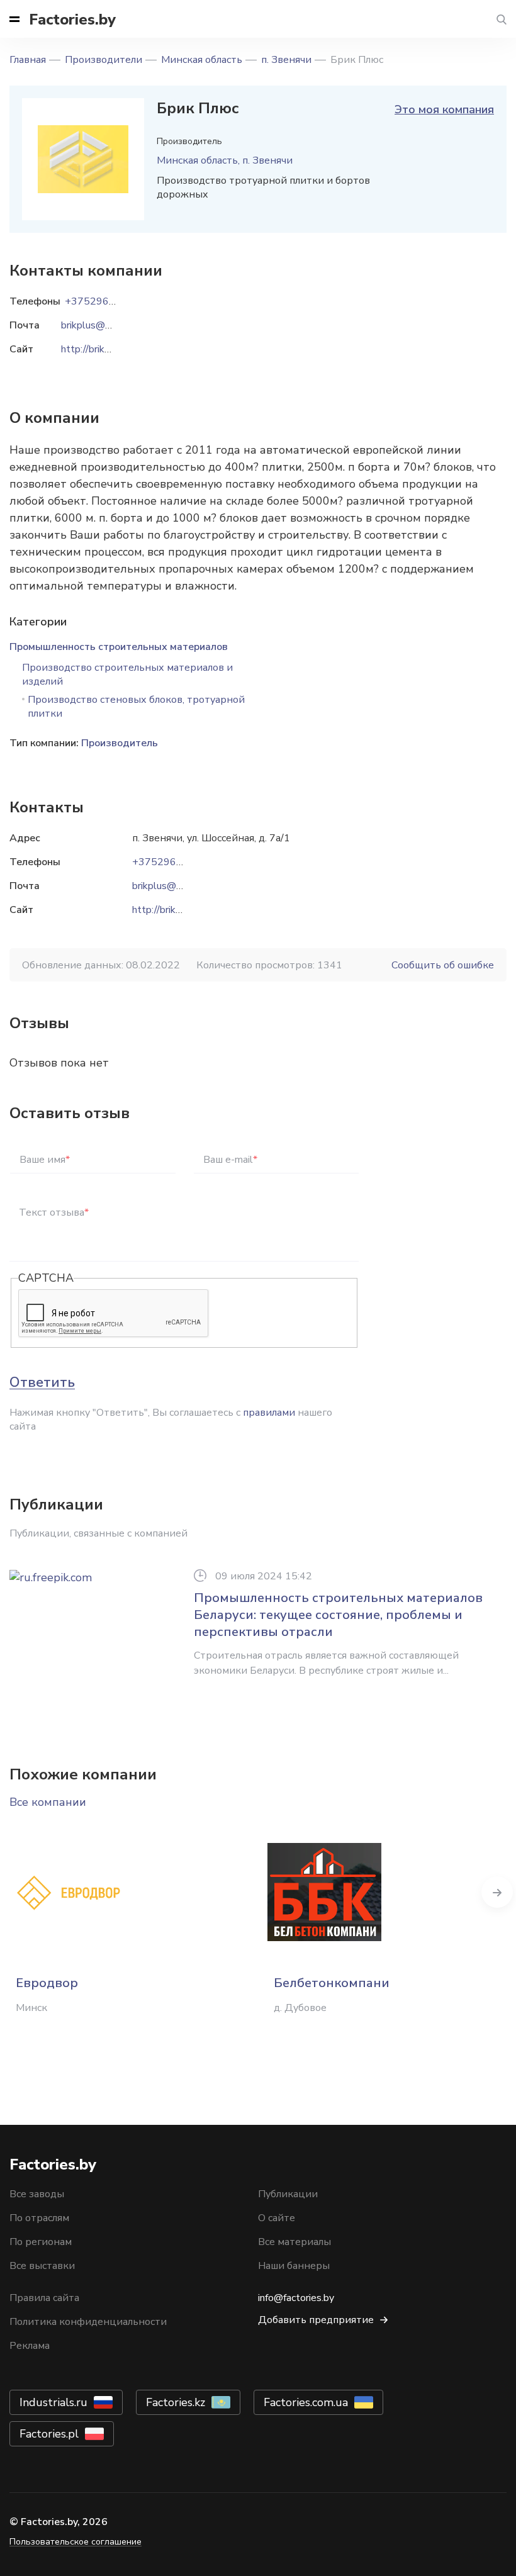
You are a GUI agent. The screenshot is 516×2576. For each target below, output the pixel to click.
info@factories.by (296, 2298)
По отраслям (39, 2218)
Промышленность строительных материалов (119, 647)
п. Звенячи (286, 60)
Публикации (288, 2194)
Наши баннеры (294, 2266)
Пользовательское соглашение (76, 2542)
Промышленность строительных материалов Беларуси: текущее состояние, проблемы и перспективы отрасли (338, 1615)
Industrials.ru (53, 2402)
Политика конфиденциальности (88, 2322)
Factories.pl (49, 2434)
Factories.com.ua (306, 2402)
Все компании (48, 1802)
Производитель (120, 743)
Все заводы (37, 2194)
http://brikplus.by (170, 910)
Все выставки (42, 2266)
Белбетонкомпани (332, 1983)
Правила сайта (44, 2298)
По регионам (41, 2242)
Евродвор (47, 1983)
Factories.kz (176, 2402)
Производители (104, 60)
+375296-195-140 (177, 862)
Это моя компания (444, 109)
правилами (269, 1413)
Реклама (30, 2346)
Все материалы (294, 2242)
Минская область (202, 60)
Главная (28, 60)
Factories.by (72, 20)
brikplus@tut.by (167, 886)
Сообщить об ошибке (443, 965)
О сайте (277, 2218)
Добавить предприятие (316, 2320)
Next (497, 1892)
